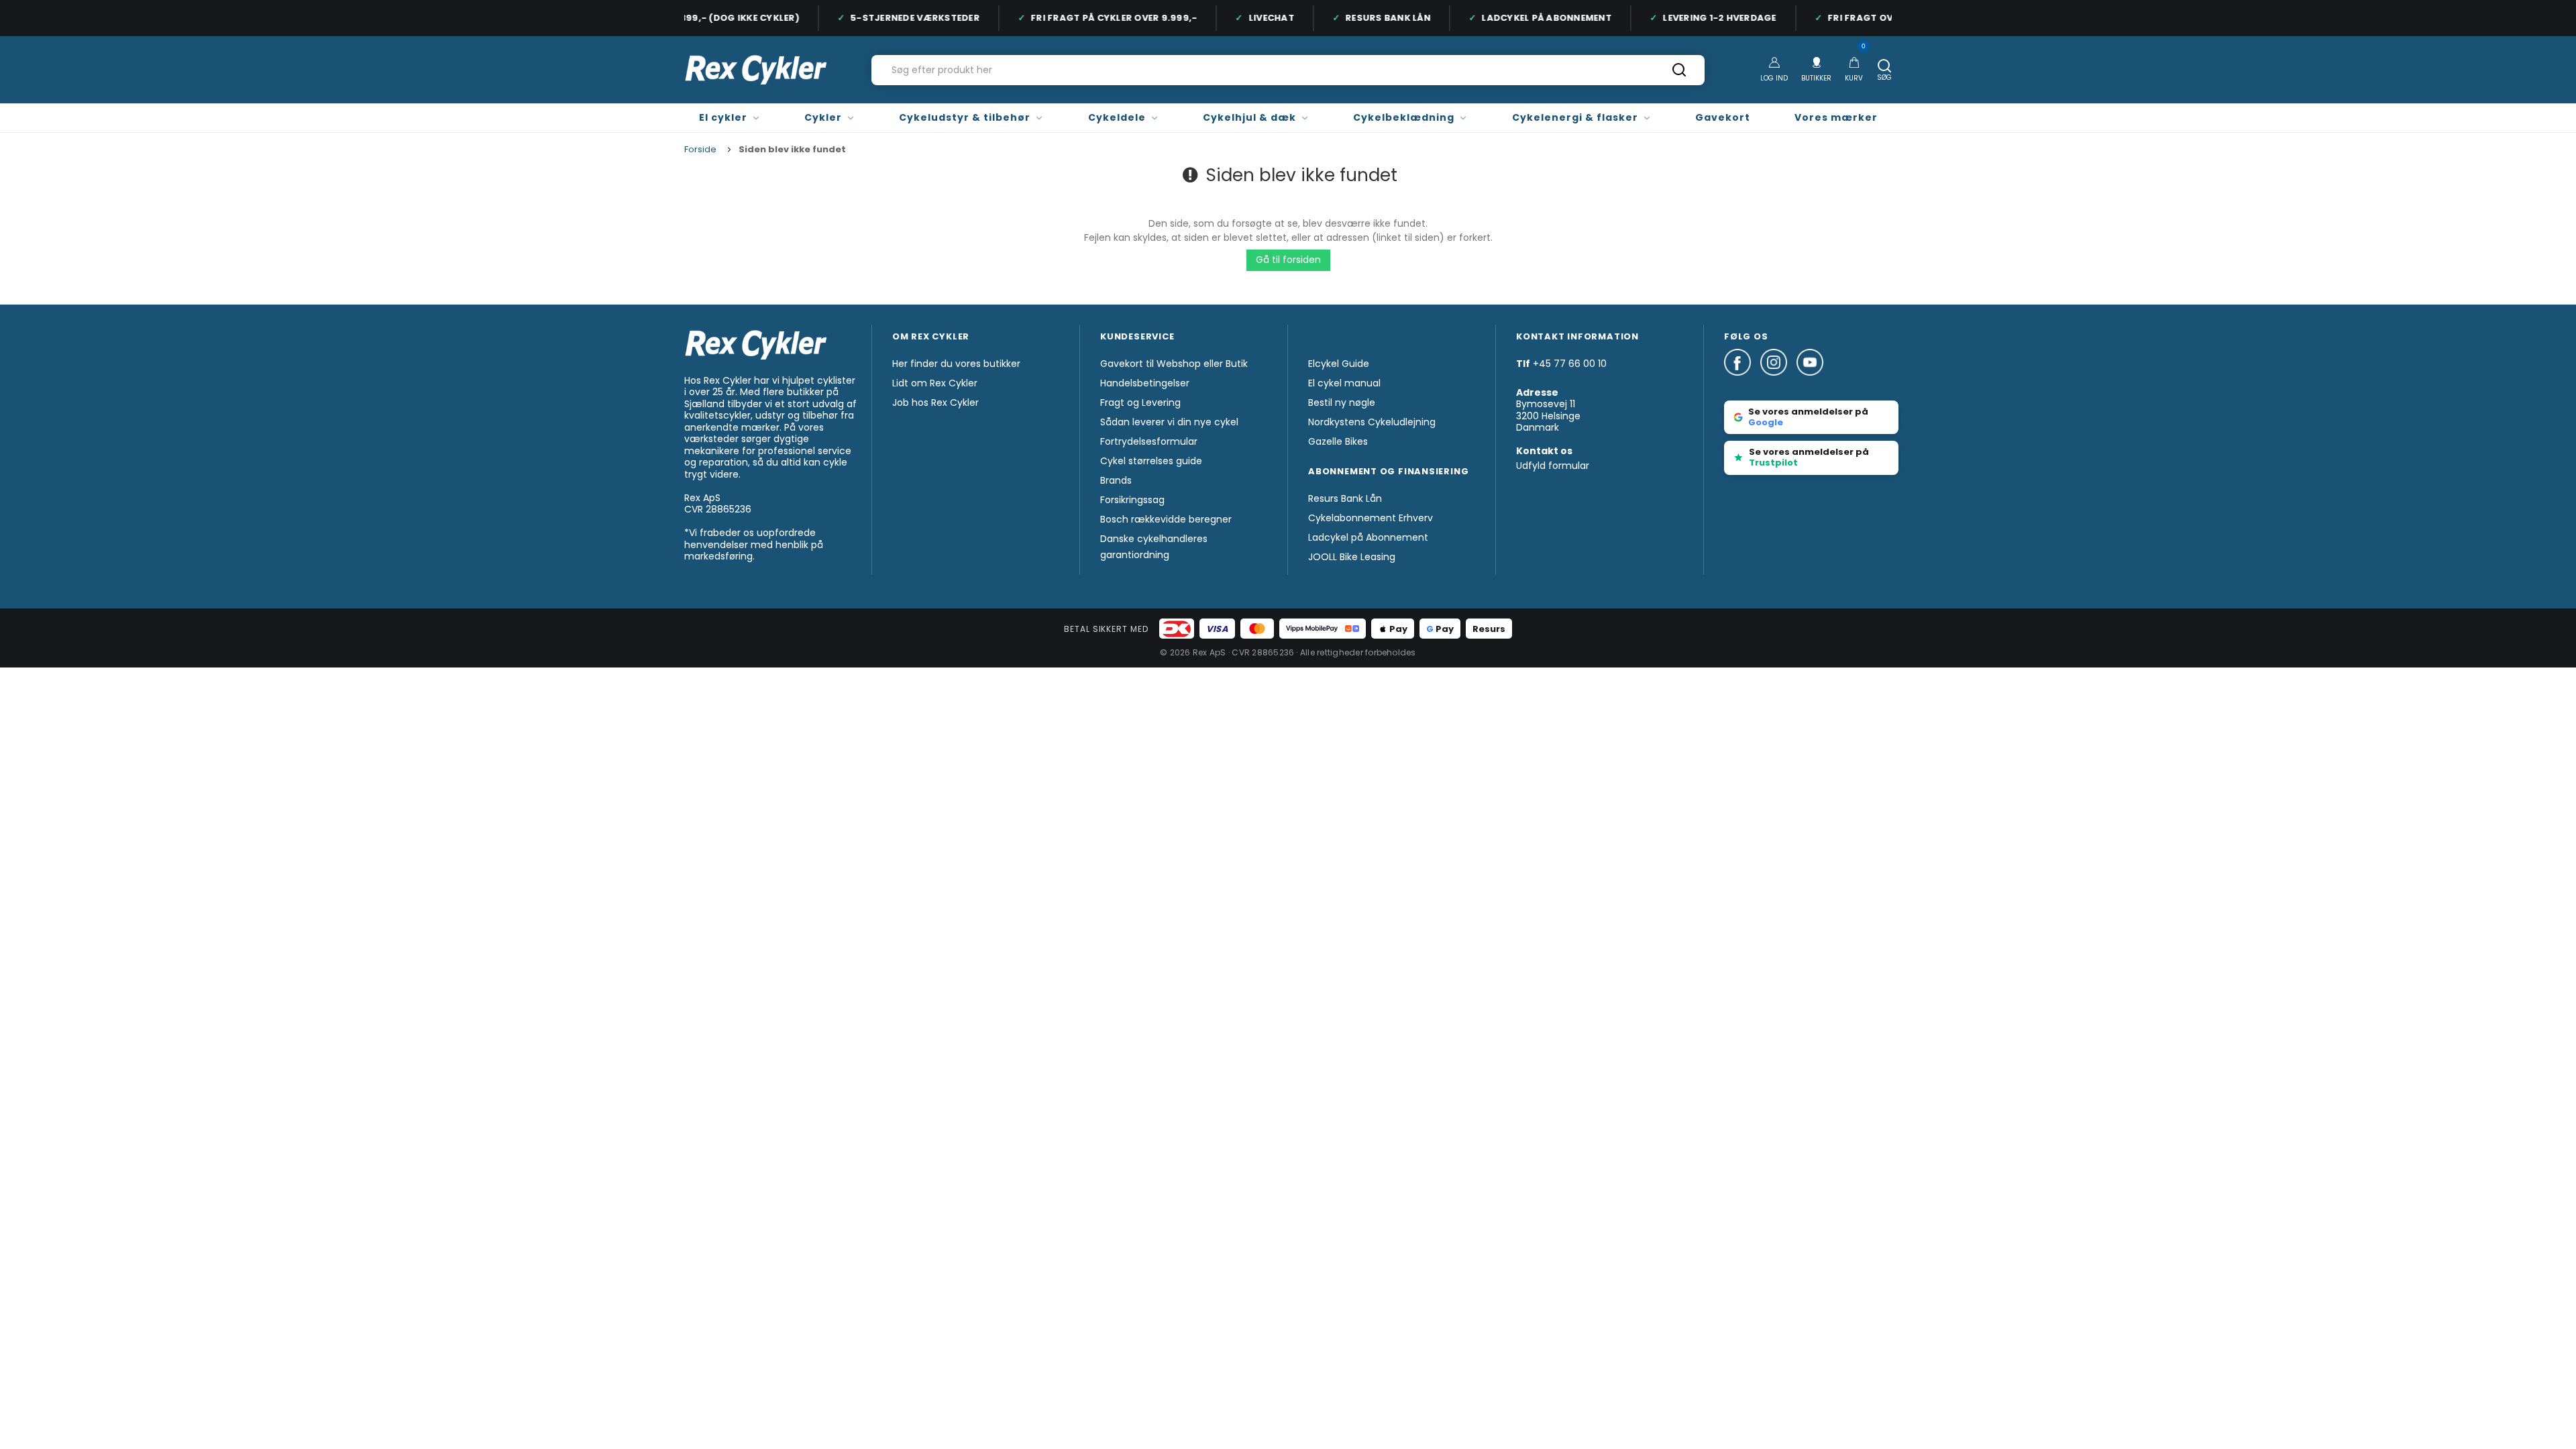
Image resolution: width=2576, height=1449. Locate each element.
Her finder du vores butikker (956, 364)
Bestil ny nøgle (1342, 402)
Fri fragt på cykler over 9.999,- (1099, 18)
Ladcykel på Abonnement (1532, 18)
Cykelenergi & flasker (1575, 117)
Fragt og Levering (1140, 402)
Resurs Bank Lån (1374, 18)
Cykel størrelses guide (1151, 461)
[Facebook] (1742, 382)
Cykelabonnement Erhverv (1371, 518)
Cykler (823, 117)
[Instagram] (1778, 382)
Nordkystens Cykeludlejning (1372, 422)
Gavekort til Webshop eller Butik (1174, 364)
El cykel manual (1344, 383)
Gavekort (1723, 117)
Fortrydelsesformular (1149, 441)
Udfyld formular (1553, 466)
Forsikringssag (1132, 500)
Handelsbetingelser (1145, 383)
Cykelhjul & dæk (1249, 117)
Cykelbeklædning (1404, 117)
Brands (1116, 480)
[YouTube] (1810, 382)
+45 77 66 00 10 (1570, 364)
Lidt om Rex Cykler (935, 383)
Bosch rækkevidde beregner (1166, 519)
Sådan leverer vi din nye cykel (1169, 422)
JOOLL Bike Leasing (1352, 557)
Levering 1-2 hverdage (1705, 18)
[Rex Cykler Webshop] (756, 70)
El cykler (723, 117)
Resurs (1489, 629)
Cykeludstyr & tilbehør (965, 117)
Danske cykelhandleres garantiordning (1154, 547)
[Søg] (1679, 74)
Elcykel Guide (1339, 364)
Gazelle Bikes (1338, 441)
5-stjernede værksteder (901, 18)
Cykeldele (1117, 117)
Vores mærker (1836, 117)
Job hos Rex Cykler (935, 402)
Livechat (1257, 18)
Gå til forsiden (1288, 260)
